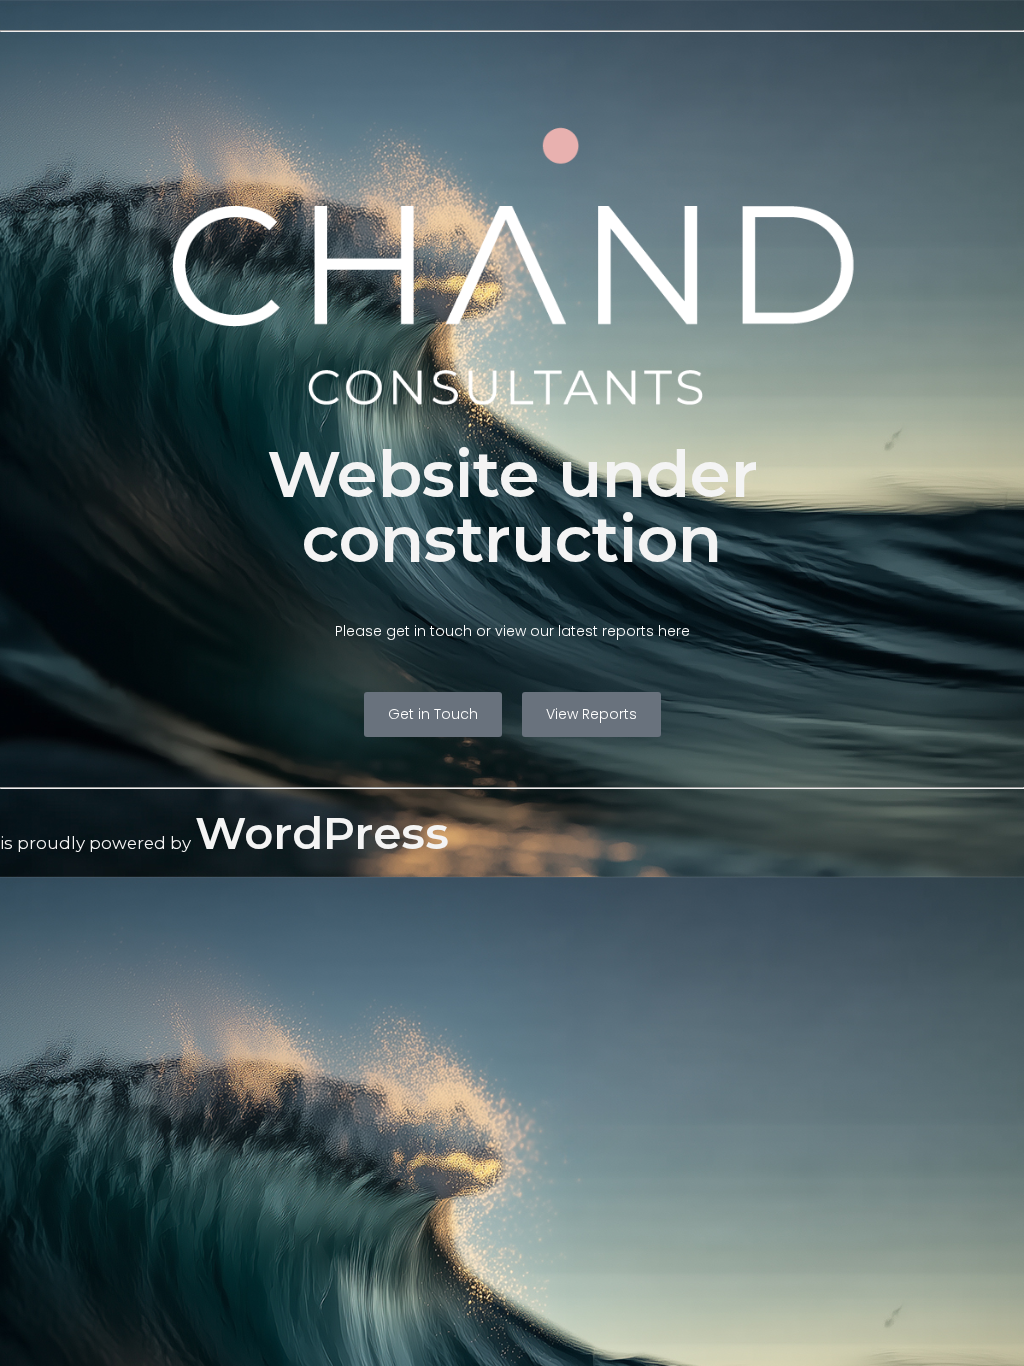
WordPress (322, 832)
